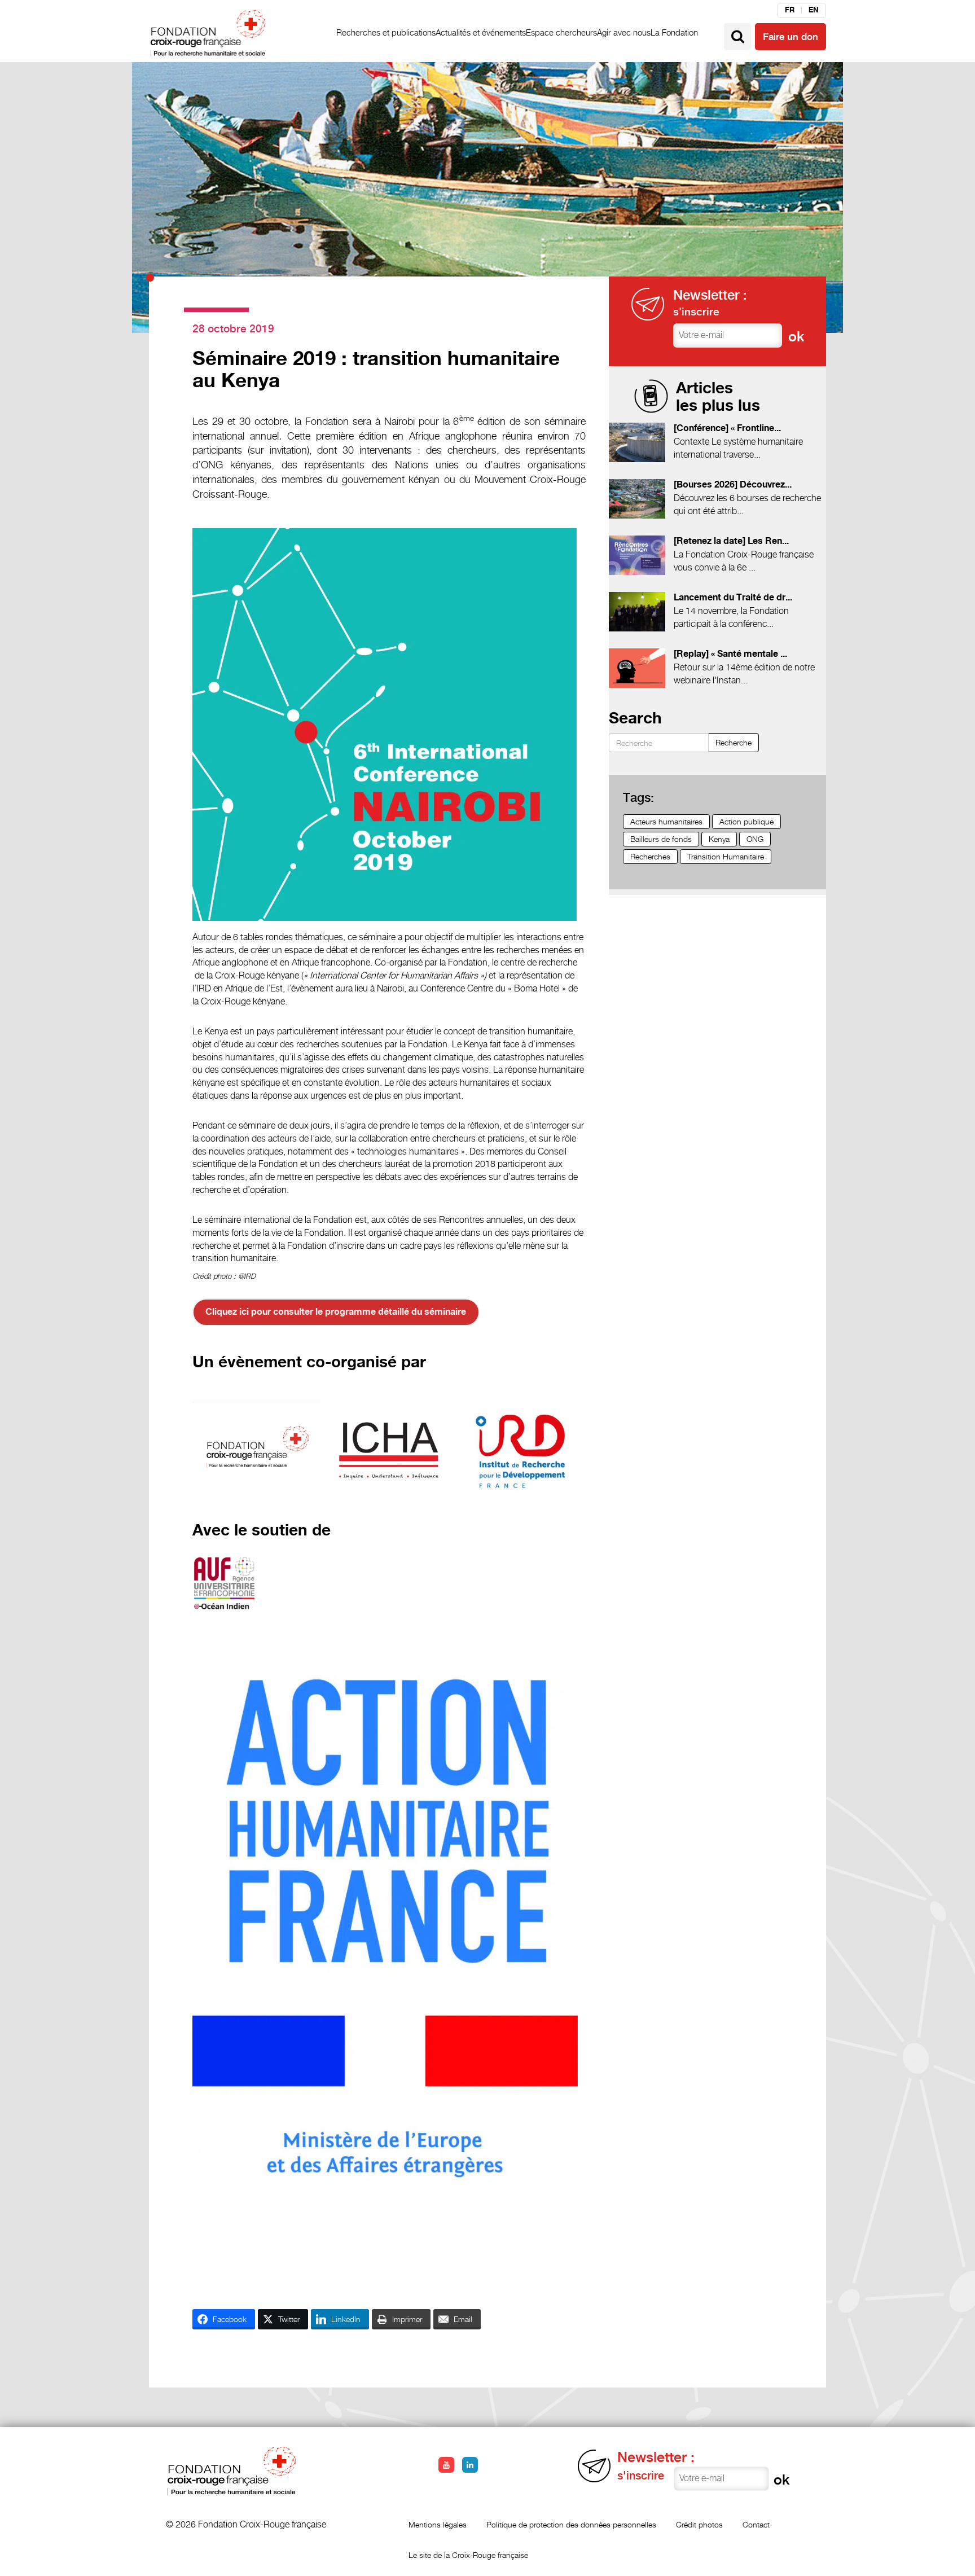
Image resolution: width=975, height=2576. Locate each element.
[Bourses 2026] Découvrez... (733, 485)
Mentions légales (438, 2524)
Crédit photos (699, 2524)
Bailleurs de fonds (661, 839)
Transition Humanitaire (726, 856)
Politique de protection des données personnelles (571, 2524)
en (814, 10)
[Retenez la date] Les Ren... (731, 541)
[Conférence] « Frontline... (727, 429)
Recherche (734, 742)
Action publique (746, 821)
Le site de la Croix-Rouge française (468, 2555)
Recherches (650, 856)
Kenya (719, 839)
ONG (755, 839)
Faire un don (790, 37)
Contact (756, 2524)
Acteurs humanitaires (666, 821)
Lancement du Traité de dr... (733, 598)
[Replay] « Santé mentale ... (730, 654)
